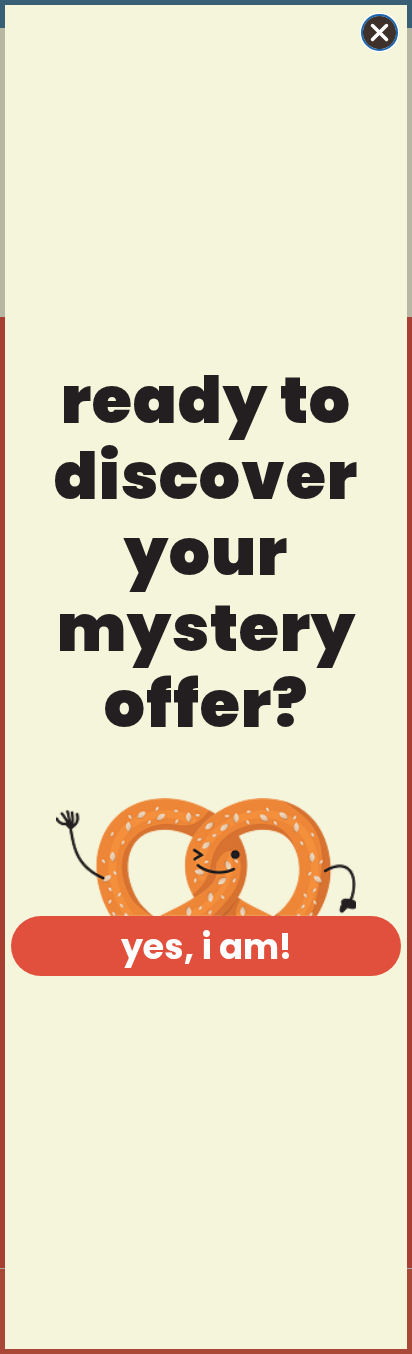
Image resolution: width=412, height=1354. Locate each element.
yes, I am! (206, 946)
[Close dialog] (379, 32)
